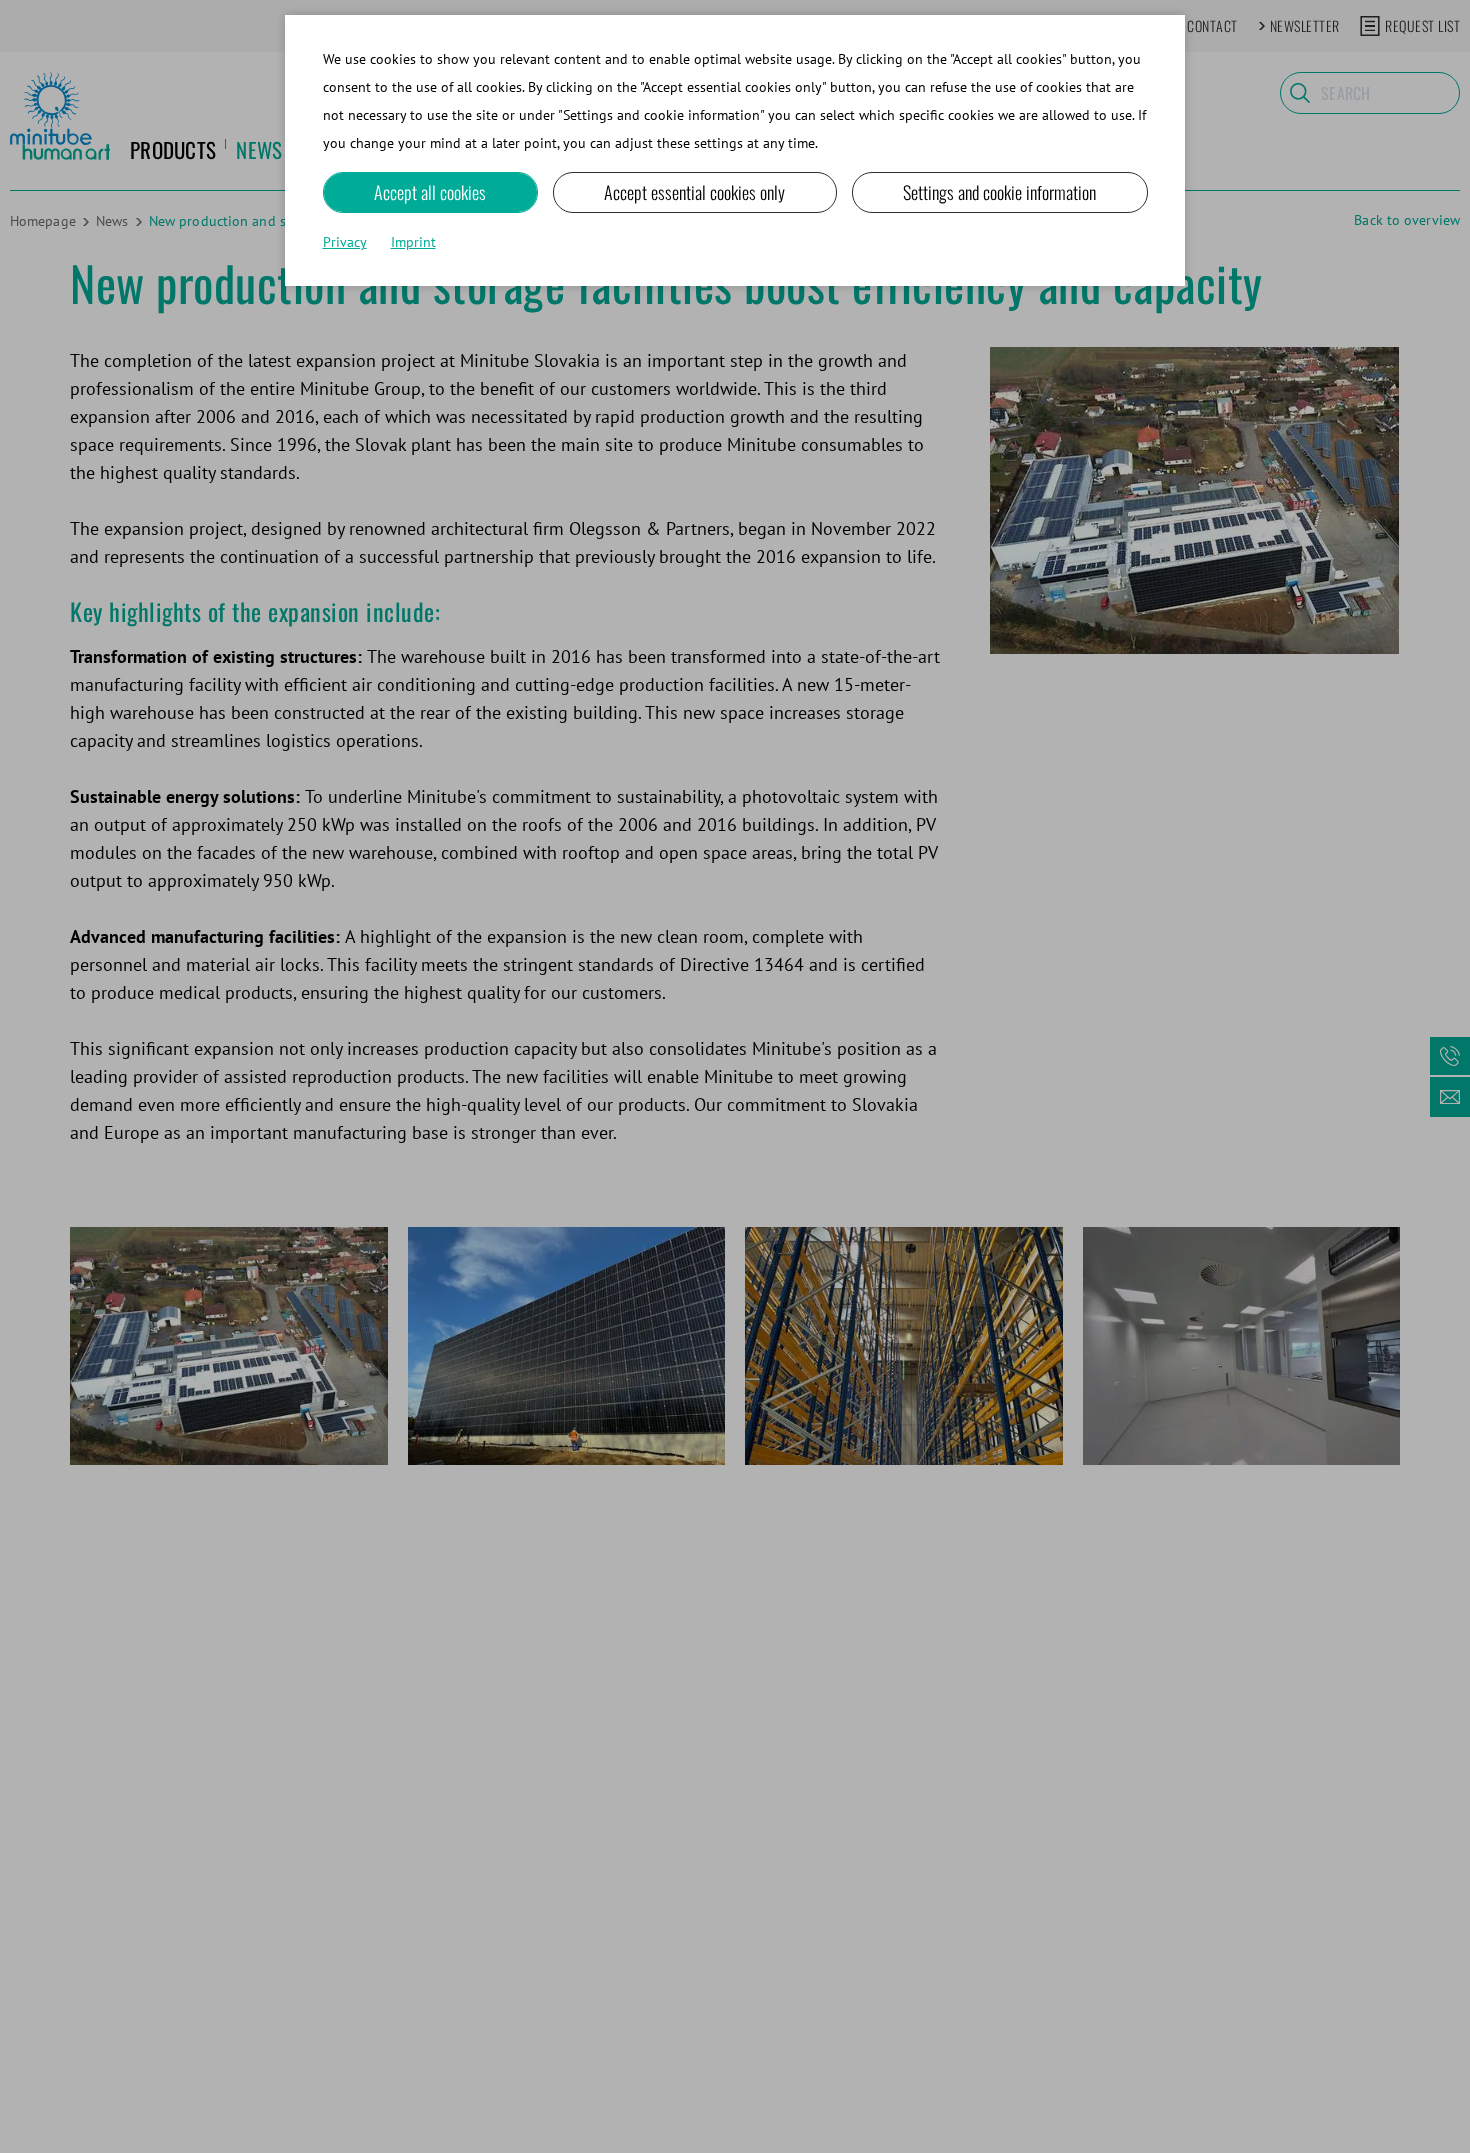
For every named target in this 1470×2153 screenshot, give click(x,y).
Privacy (345, 242)
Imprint (413, 242)
